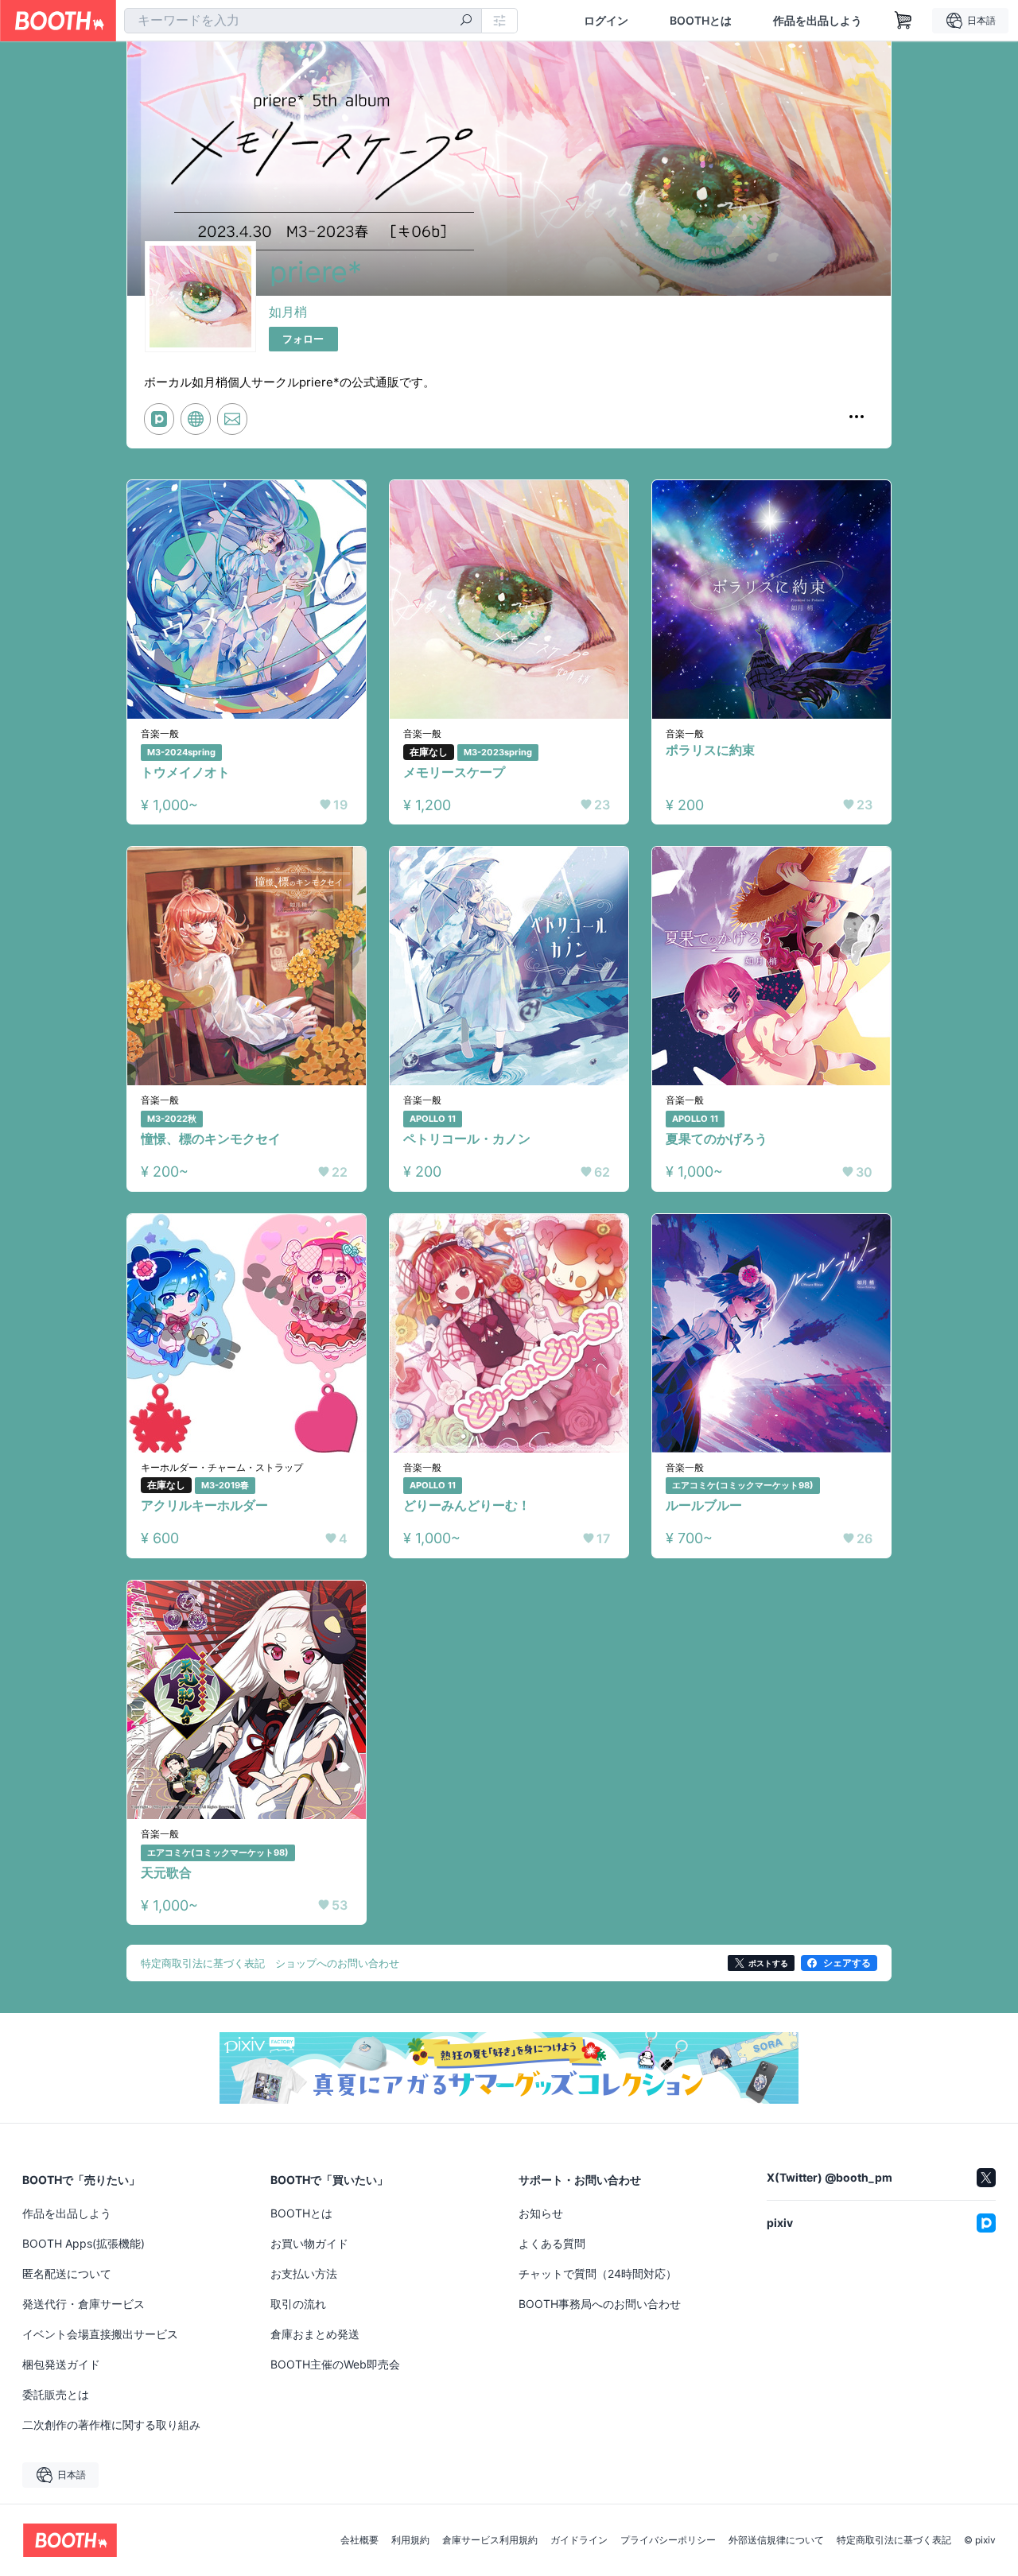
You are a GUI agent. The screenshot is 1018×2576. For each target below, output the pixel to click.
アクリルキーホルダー (204, 1505)
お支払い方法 (304, 2273)
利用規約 (410, 2540)
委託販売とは (56, 2394)
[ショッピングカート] (903, 21)
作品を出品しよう (818, 21)
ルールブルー (704, 1505)
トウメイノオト (185, 772)
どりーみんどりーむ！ (467, 1505)
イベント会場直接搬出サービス (100, 2334)
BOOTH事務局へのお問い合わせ (600, 2304)
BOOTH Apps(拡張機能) (84, 2243)
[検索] (466, 21)
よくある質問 (552, 2243)
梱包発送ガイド (61, 2364)
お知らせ (541, 2213)
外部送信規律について (776, 2540)
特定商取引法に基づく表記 (894, 2540)
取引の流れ (298, 2304)
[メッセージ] (232, 419)
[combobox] (303, 21)
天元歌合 (166, 1872)
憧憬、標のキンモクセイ (211, 1139)
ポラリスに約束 (710, 750)
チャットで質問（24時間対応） (598, 2273)
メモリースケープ (454, 772)
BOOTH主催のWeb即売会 (335, 2364)
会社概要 (359, 2540)
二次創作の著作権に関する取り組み (111, 2425)
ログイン (606, 21)
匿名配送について (67, 2273)
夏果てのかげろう (717, 1139)
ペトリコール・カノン (467, 1139)
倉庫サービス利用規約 (490, 2540)
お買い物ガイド (309, 2243)
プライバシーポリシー (668, 2540)
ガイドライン (579, 2540)
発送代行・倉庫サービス (84, 2304)
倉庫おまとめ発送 (315, 2334)
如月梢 (288, 312)
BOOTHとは (701, 21)
